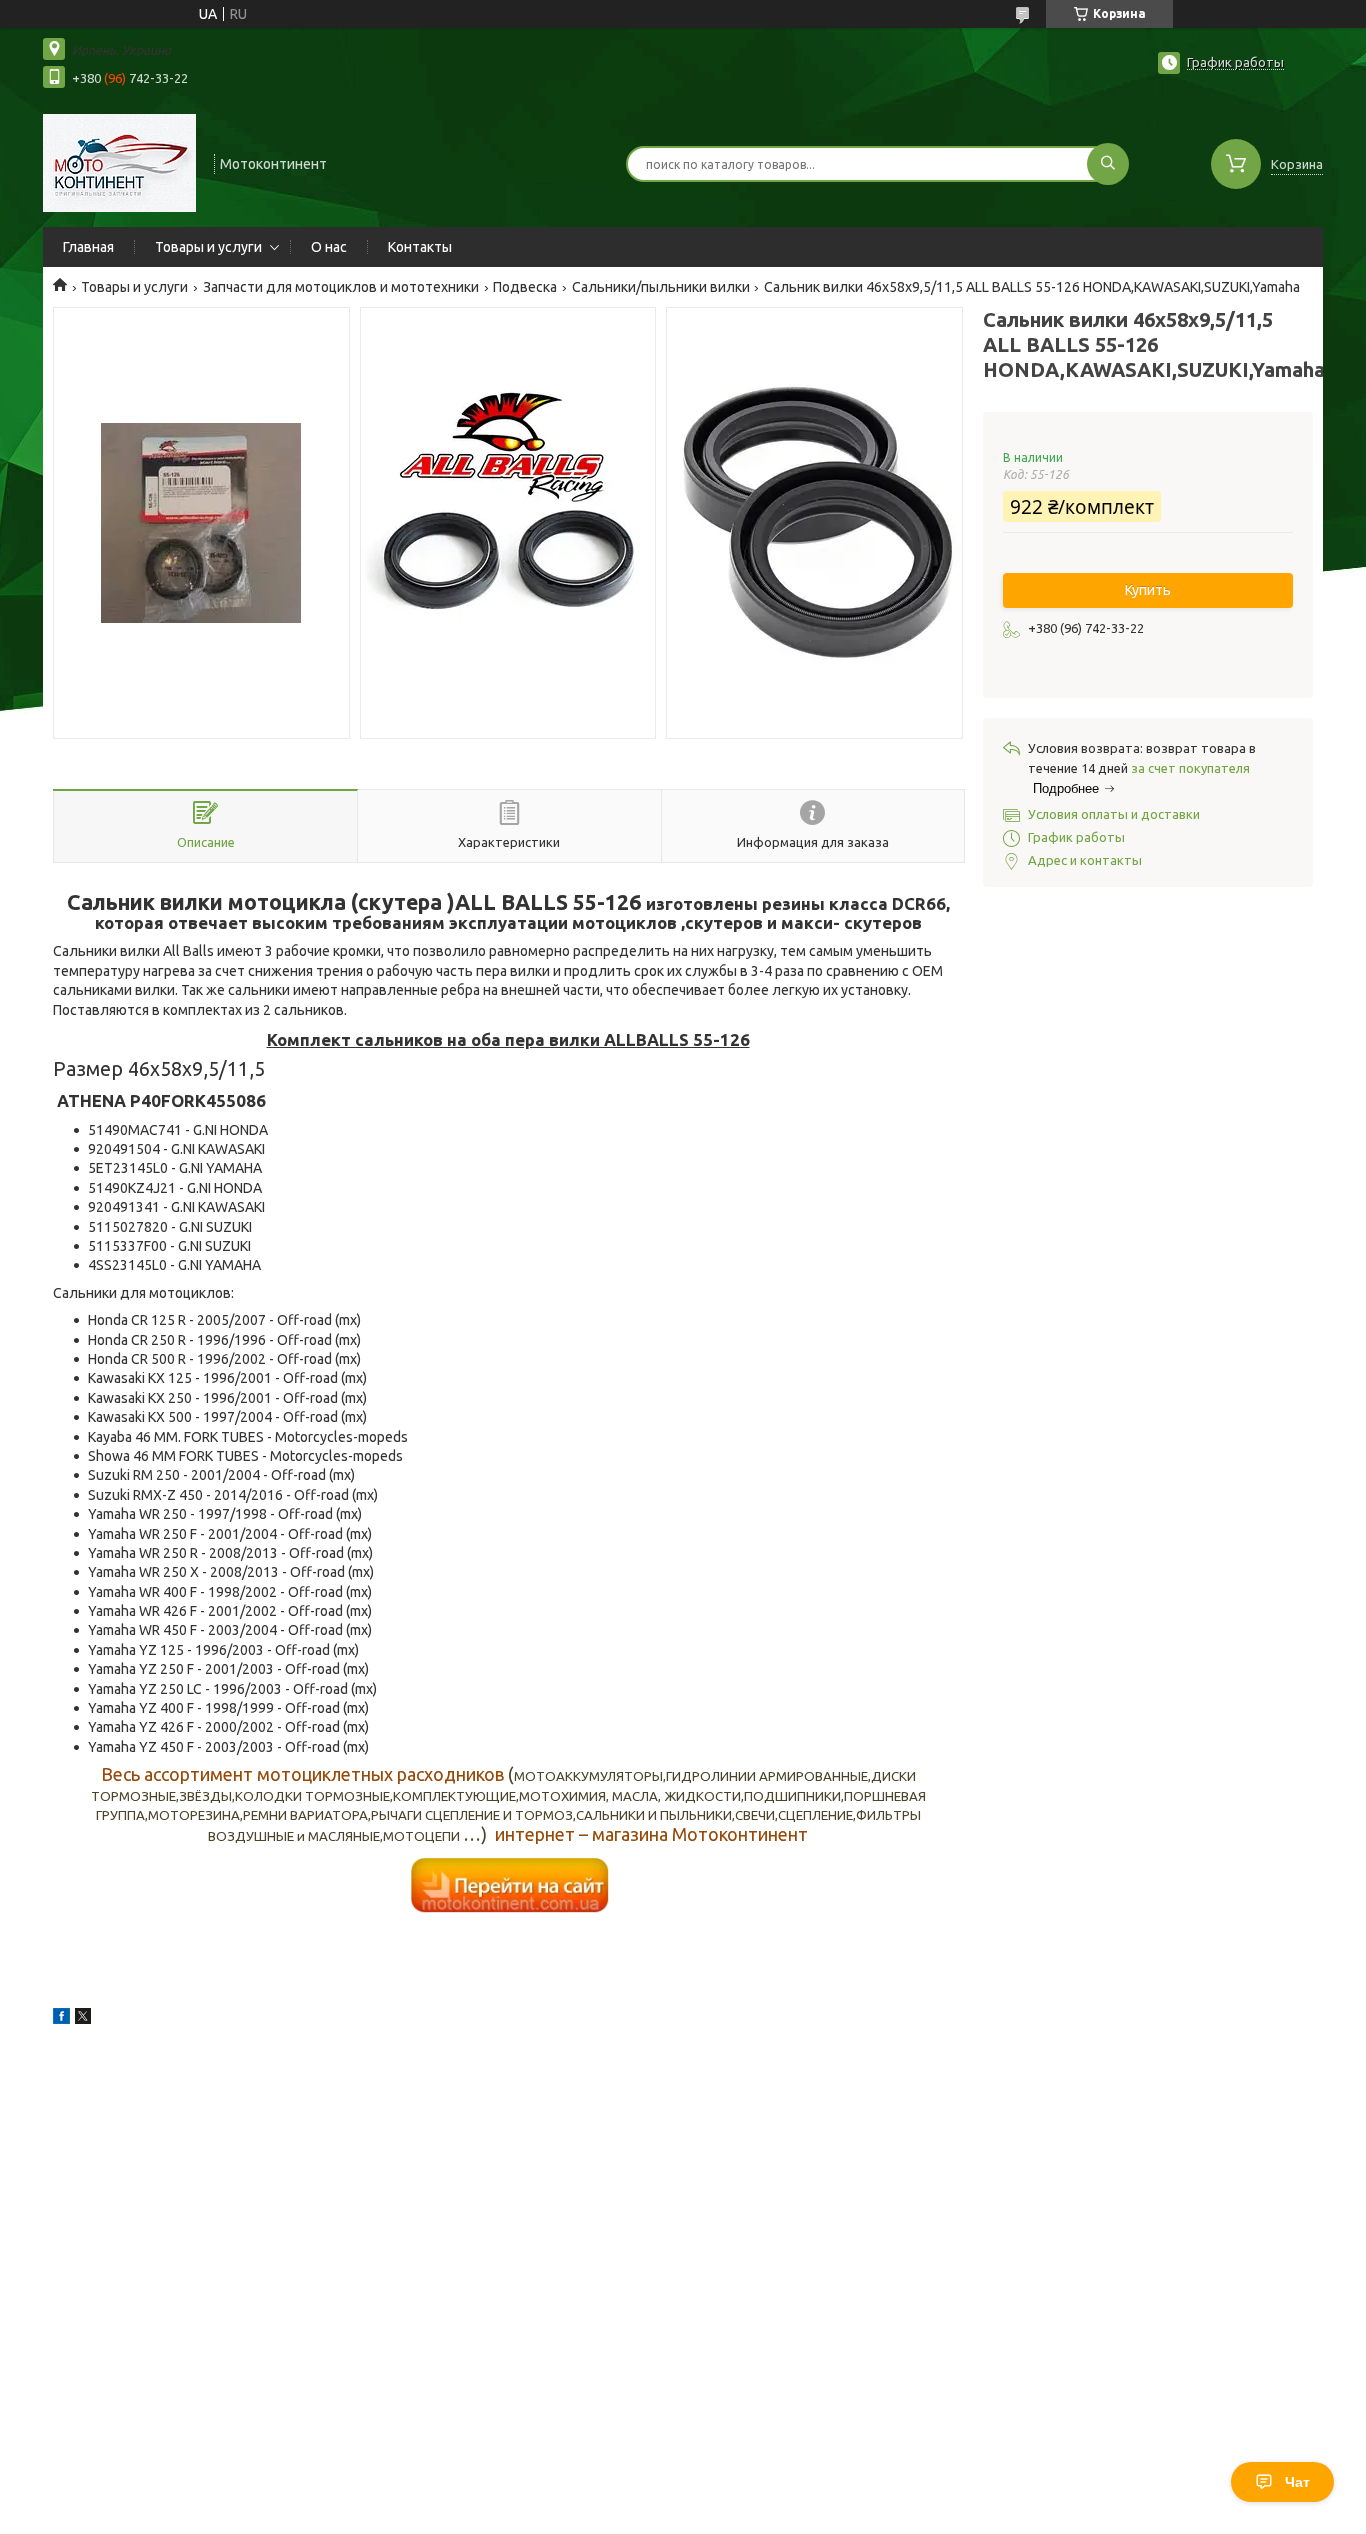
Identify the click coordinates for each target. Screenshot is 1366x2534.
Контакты (420, 247)
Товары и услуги (208, 247)
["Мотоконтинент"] (119, 162)
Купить (1148, 590)
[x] (83, 2019)
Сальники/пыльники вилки (661, 287)
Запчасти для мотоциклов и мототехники (341, 287)
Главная (88, 247)
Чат (1297, 2482)
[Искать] (1108, 164)
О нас (329, 247)
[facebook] (61, 2019)
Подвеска (525, 287)
